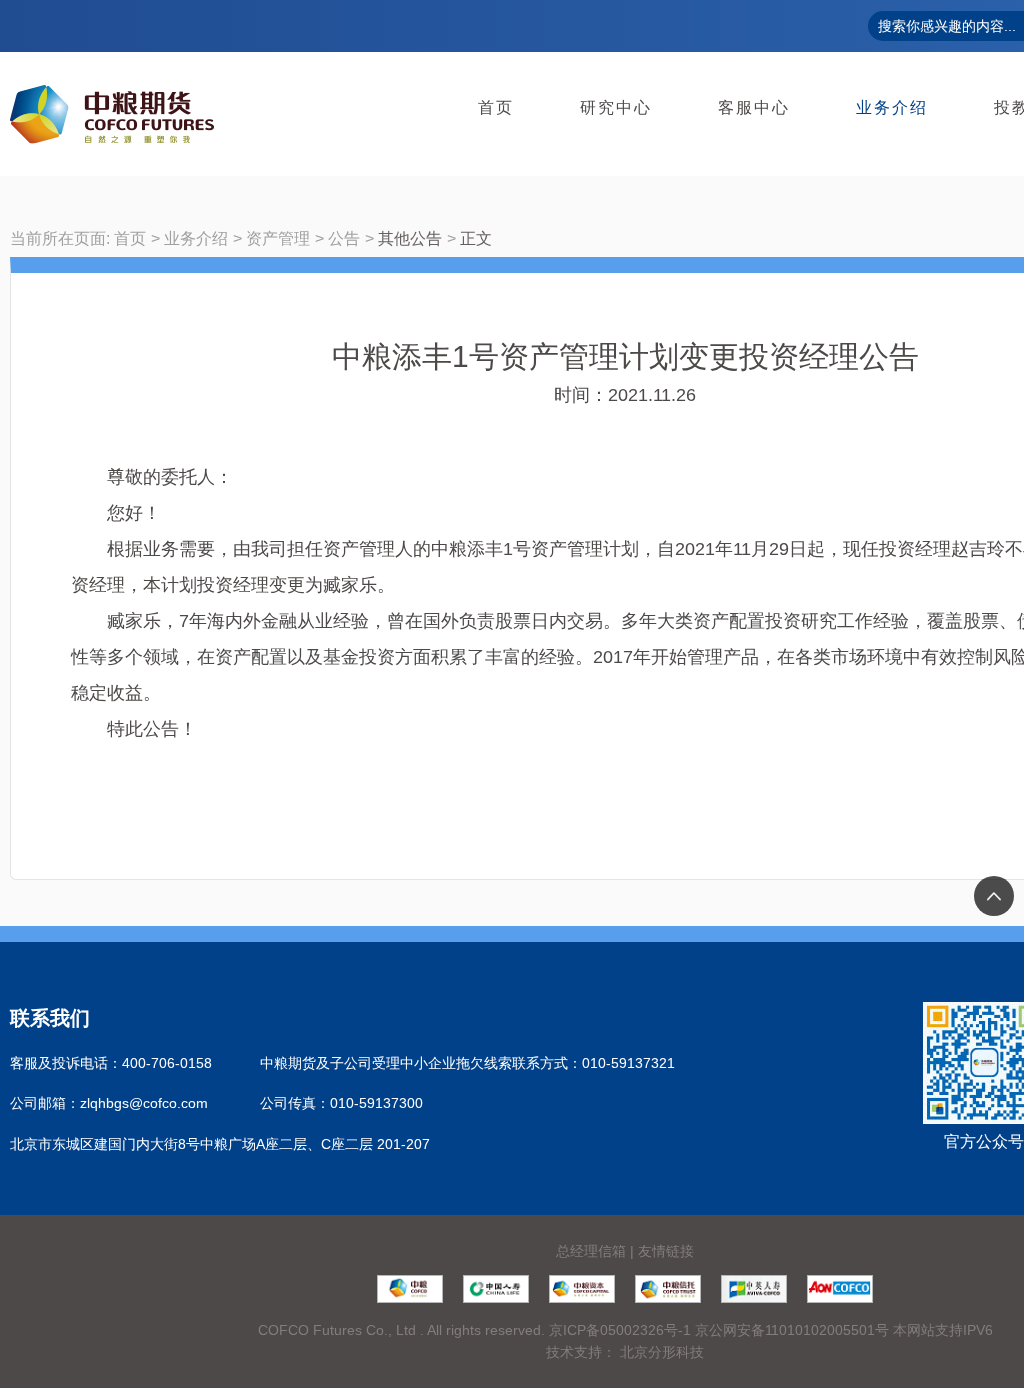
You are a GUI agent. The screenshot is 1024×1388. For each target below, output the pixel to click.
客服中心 (754, 107)
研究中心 (616, 107)
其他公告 (410, 238)
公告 (344, 238)
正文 (476, 238)
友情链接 (666, 1251)
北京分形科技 (662, 1352)
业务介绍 (892, 107)
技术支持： (581, 1352)
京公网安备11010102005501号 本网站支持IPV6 (844, 1330)
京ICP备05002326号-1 (620, 1330)
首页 (496, 107)
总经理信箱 (591, 1251)
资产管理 (278, 238)
